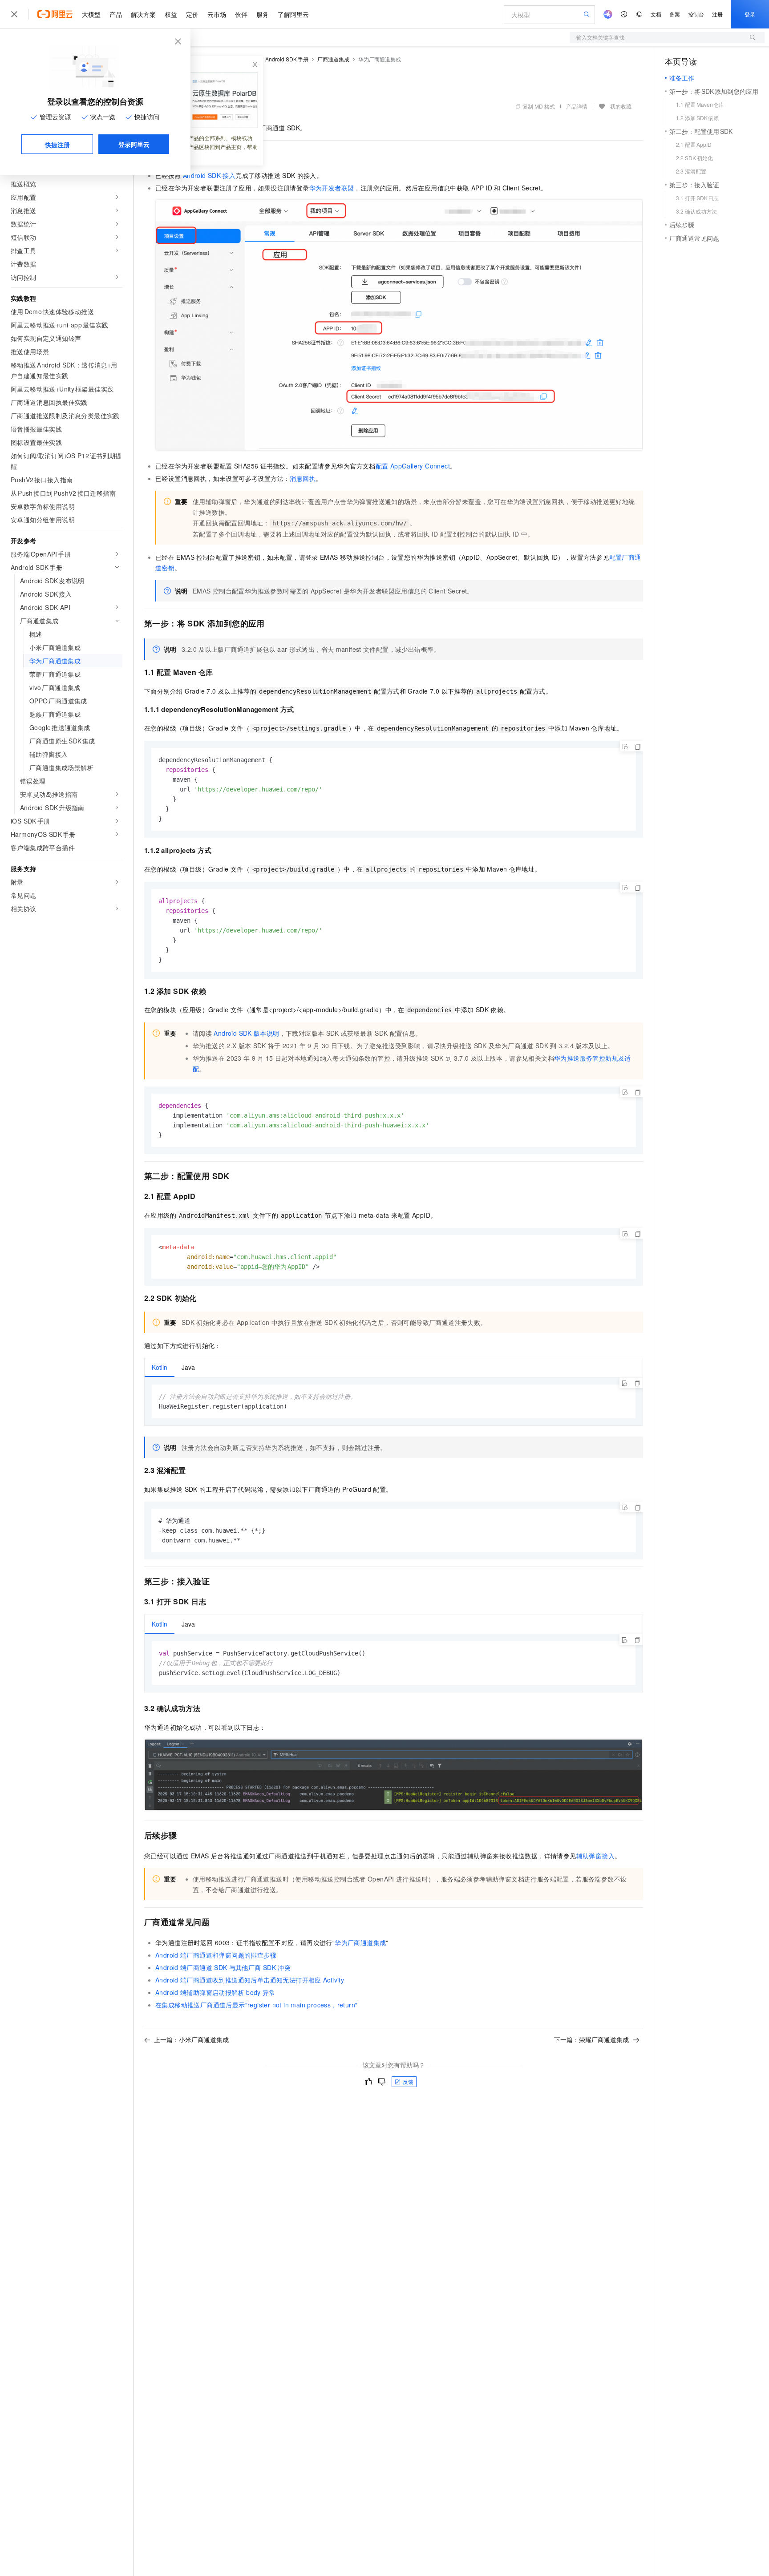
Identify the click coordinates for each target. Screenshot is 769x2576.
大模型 (91, 14)
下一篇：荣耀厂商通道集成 (591, 2039)
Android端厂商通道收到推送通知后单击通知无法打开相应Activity (250, 1980)
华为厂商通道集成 (360, 1942)
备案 (675, 14)
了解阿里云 (293, 14)
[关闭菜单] (14, 14)
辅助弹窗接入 (595, 1856)
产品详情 (577, 106)
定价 (192, 14)
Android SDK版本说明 (246, 1033)
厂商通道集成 (333, 59)
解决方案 (143, 14)
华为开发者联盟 (332, 188)
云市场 (217, 14)
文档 (656, 14)
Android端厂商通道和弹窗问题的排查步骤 (216, 1955)
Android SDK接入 (209, 175)
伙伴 (241, 14)
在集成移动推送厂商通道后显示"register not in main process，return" (256, 2005)
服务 (263, 14)
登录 (750, 14)
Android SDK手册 (287, 59)
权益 (171, 14)
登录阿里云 (134, 144)
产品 (116, 14)
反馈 (408, 2081)
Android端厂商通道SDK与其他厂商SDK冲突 (223, 1967)
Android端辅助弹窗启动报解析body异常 (215, 1992)
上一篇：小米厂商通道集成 (191, 2039)
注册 (717, 14)
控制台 (696, 14)
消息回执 (303, 478)
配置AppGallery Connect (413, 466)
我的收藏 (621, 106)
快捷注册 (57, 145)
